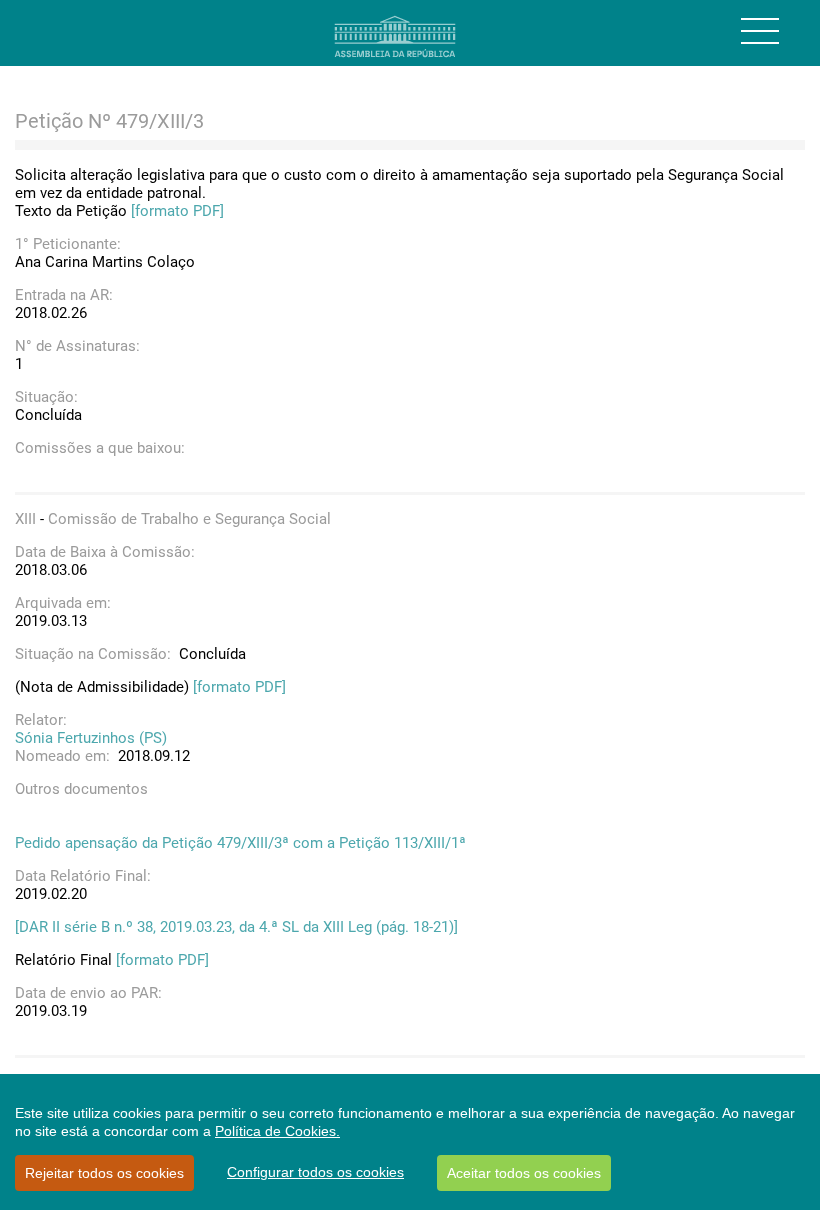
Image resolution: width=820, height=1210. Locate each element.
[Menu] (760, 31)
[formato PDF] (177, 211)
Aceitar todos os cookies (524, 1173)
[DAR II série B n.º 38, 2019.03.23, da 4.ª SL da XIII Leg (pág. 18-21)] (236, 927)
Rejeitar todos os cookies (104, 1173)
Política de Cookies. (277, 1131)
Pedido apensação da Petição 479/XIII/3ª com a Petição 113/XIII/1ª (240, 843)
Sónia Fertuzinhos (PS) (91, 738)
